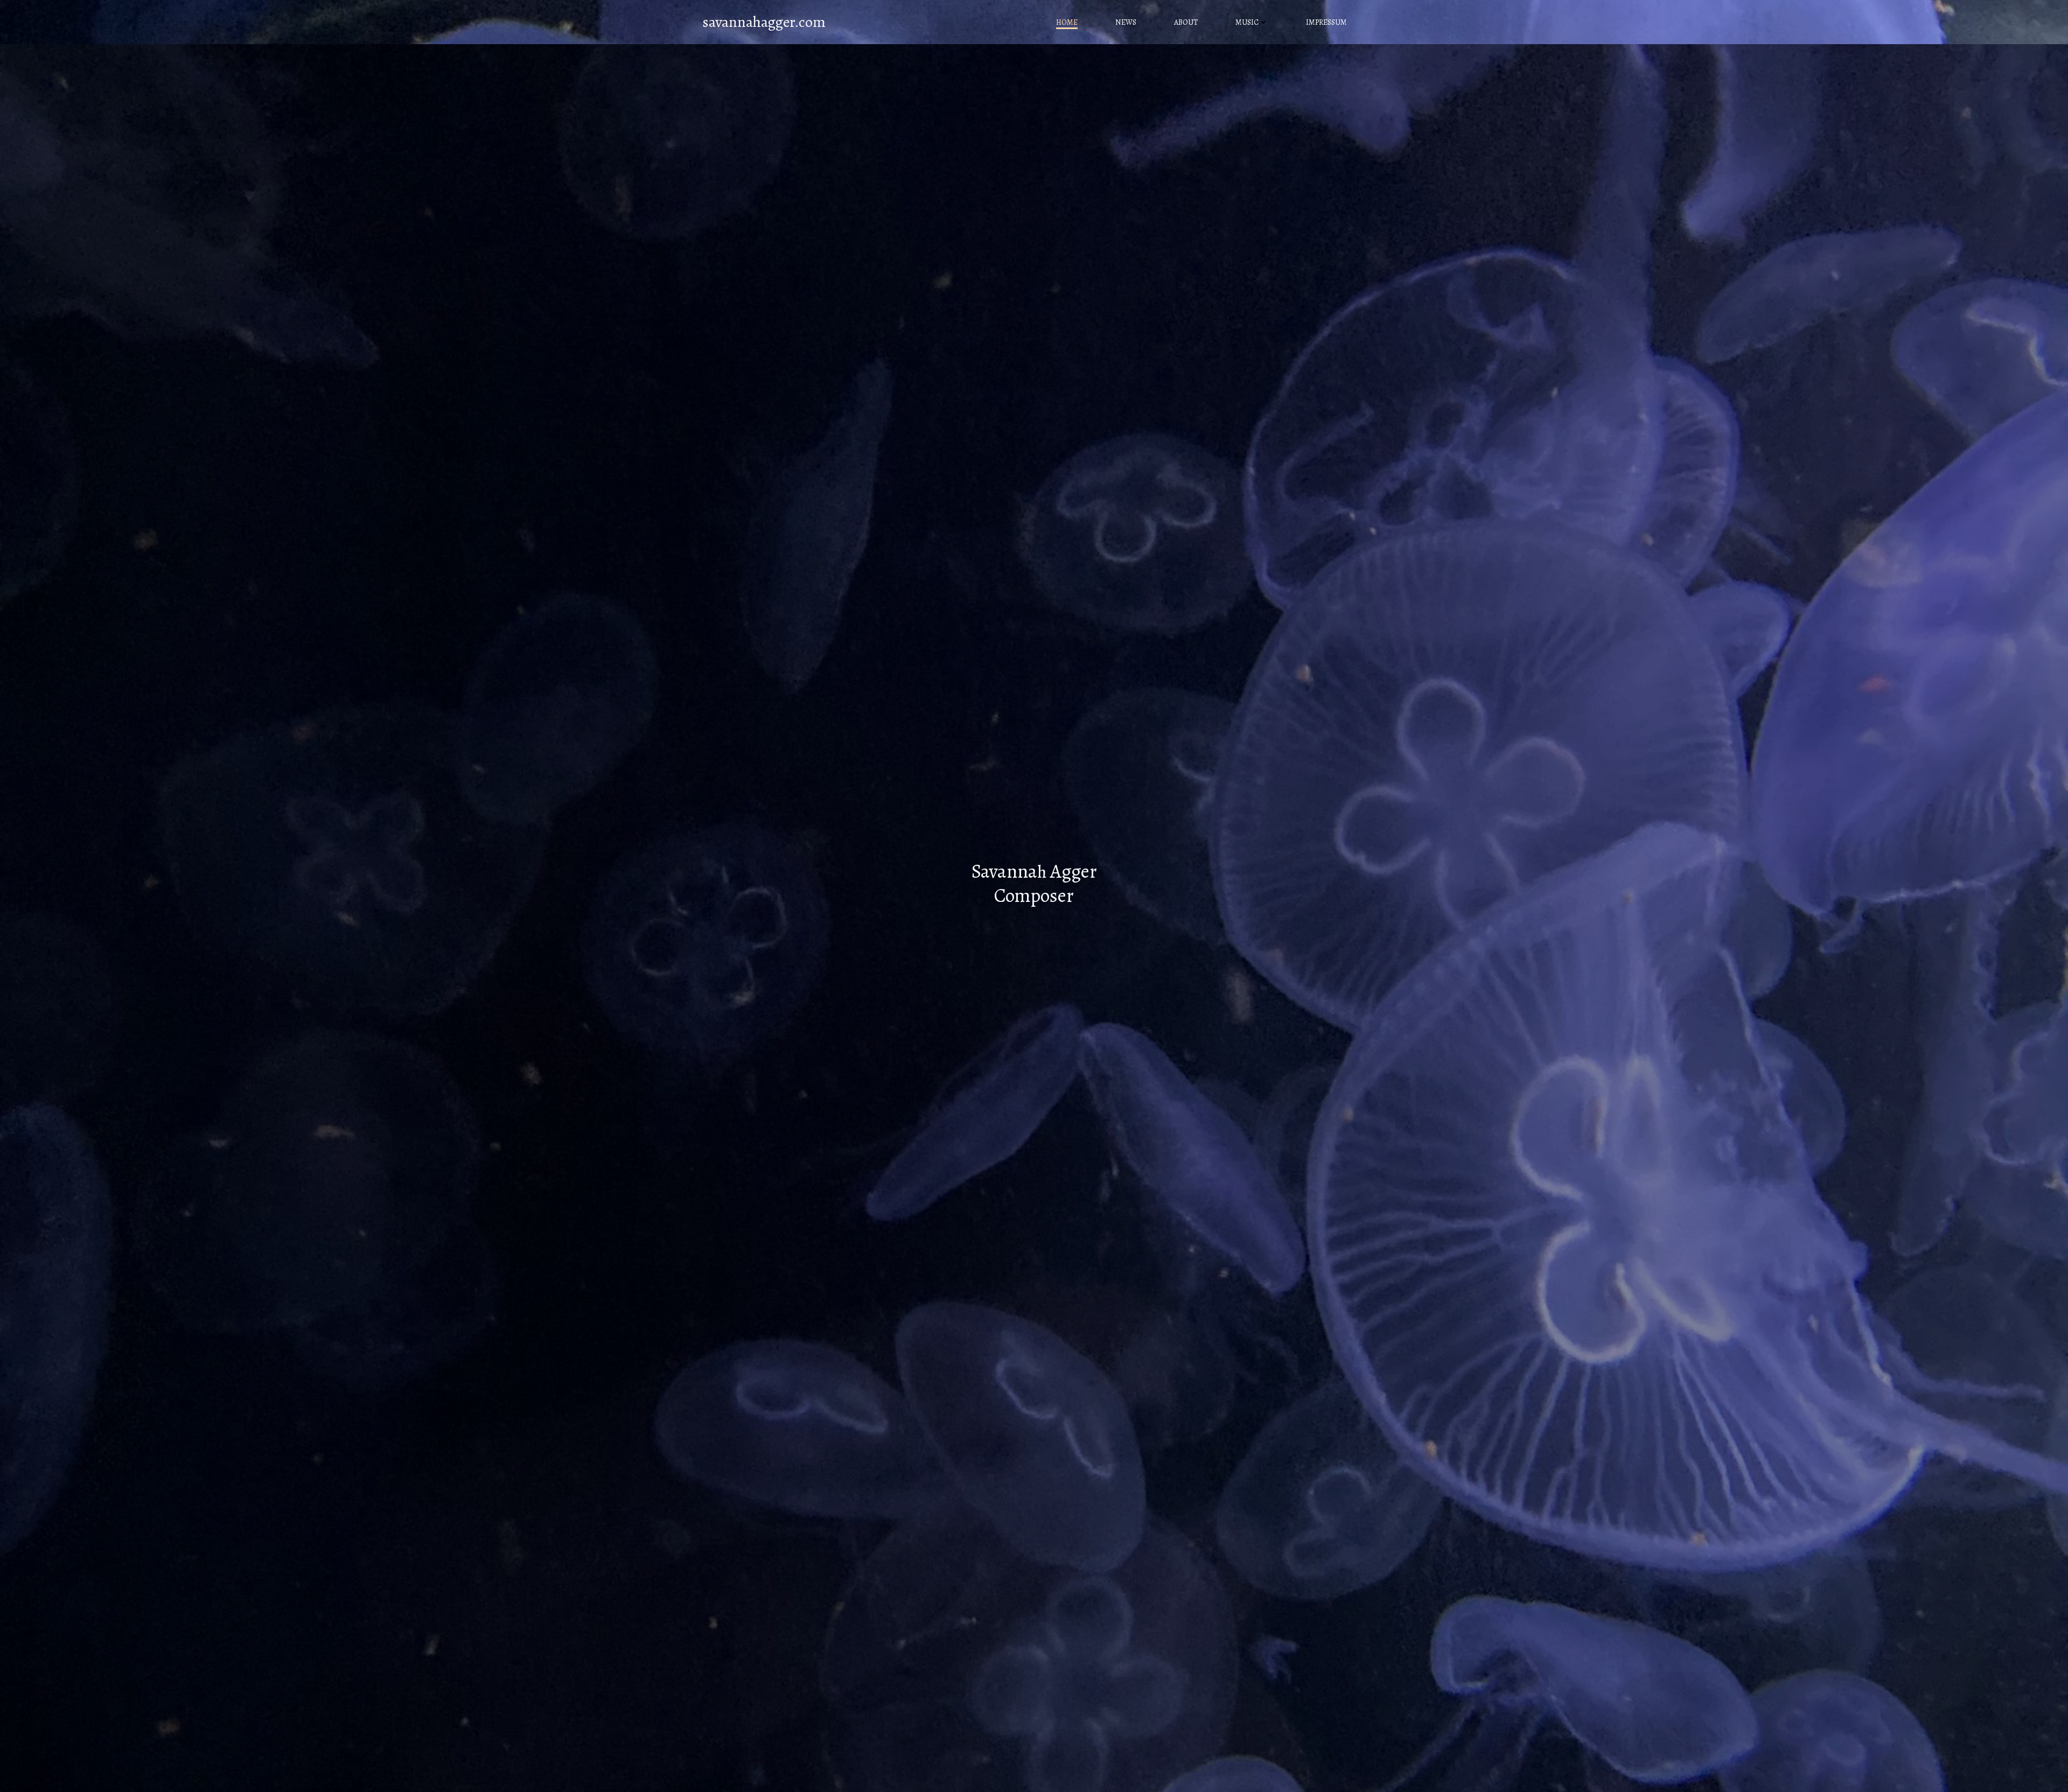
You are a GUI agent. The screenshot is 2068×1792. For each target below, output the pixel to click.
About (1186, 22)
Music (1247, 22)
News (1126, 22)
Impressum (1326, 22)
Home (1067, 22)
